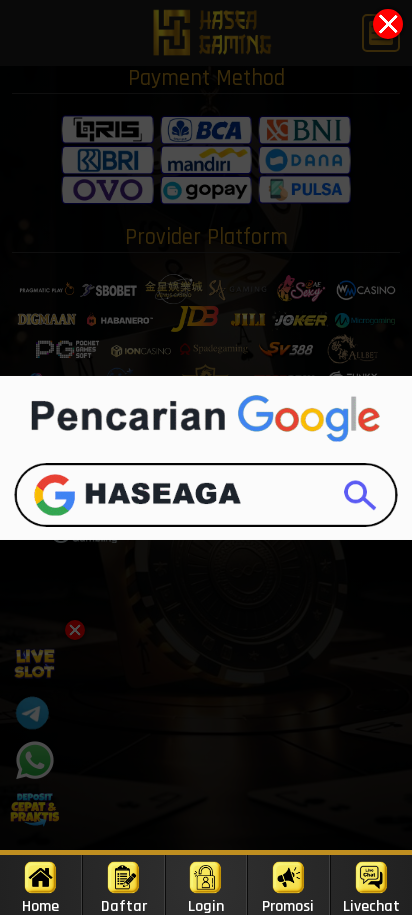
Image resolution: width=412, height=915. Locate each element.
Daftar (124, 905)
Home (40, 905)
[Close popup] (388, 24)
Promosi (288, 905)
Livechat (371, 905)
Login (206, 905)
